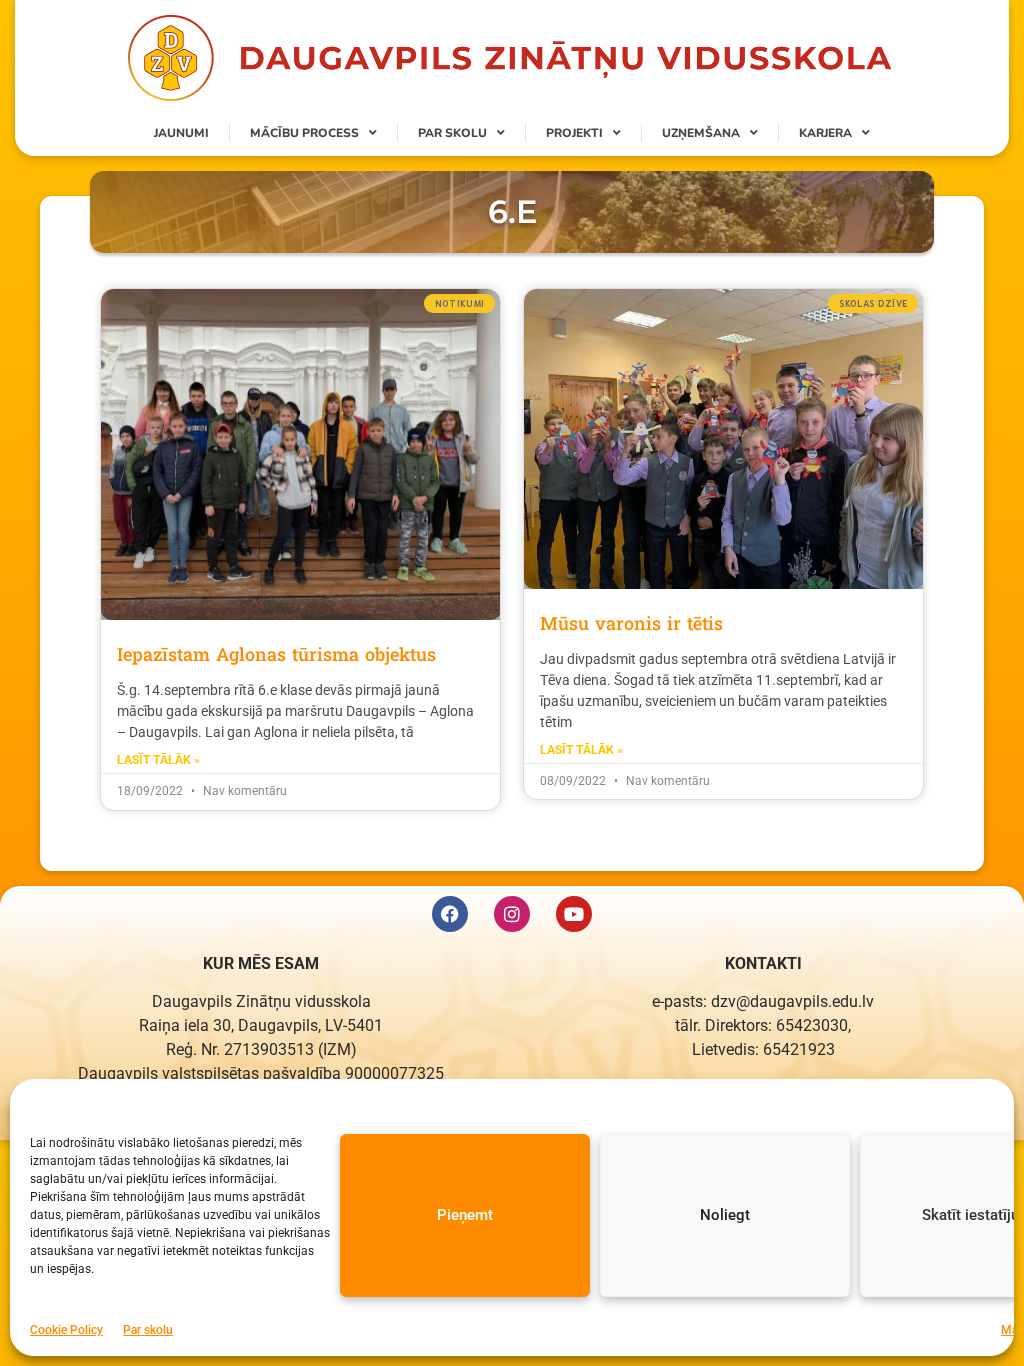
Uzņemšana (701, 133)
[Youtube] (574, 914)
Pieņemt (465, 1215)
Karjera (825, 133)
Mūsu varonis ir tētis (631, 623)
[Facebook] (450, 914)
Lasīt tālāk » (158, 760)
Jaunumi (181, 133)
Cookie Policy (66, 1330)
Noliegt (725, 1215)
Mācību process (304, 133)
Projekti (574, 133)
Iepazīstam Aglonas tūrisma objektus (276, 654)
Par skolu (148, 1330)
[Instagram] (512, 914)
